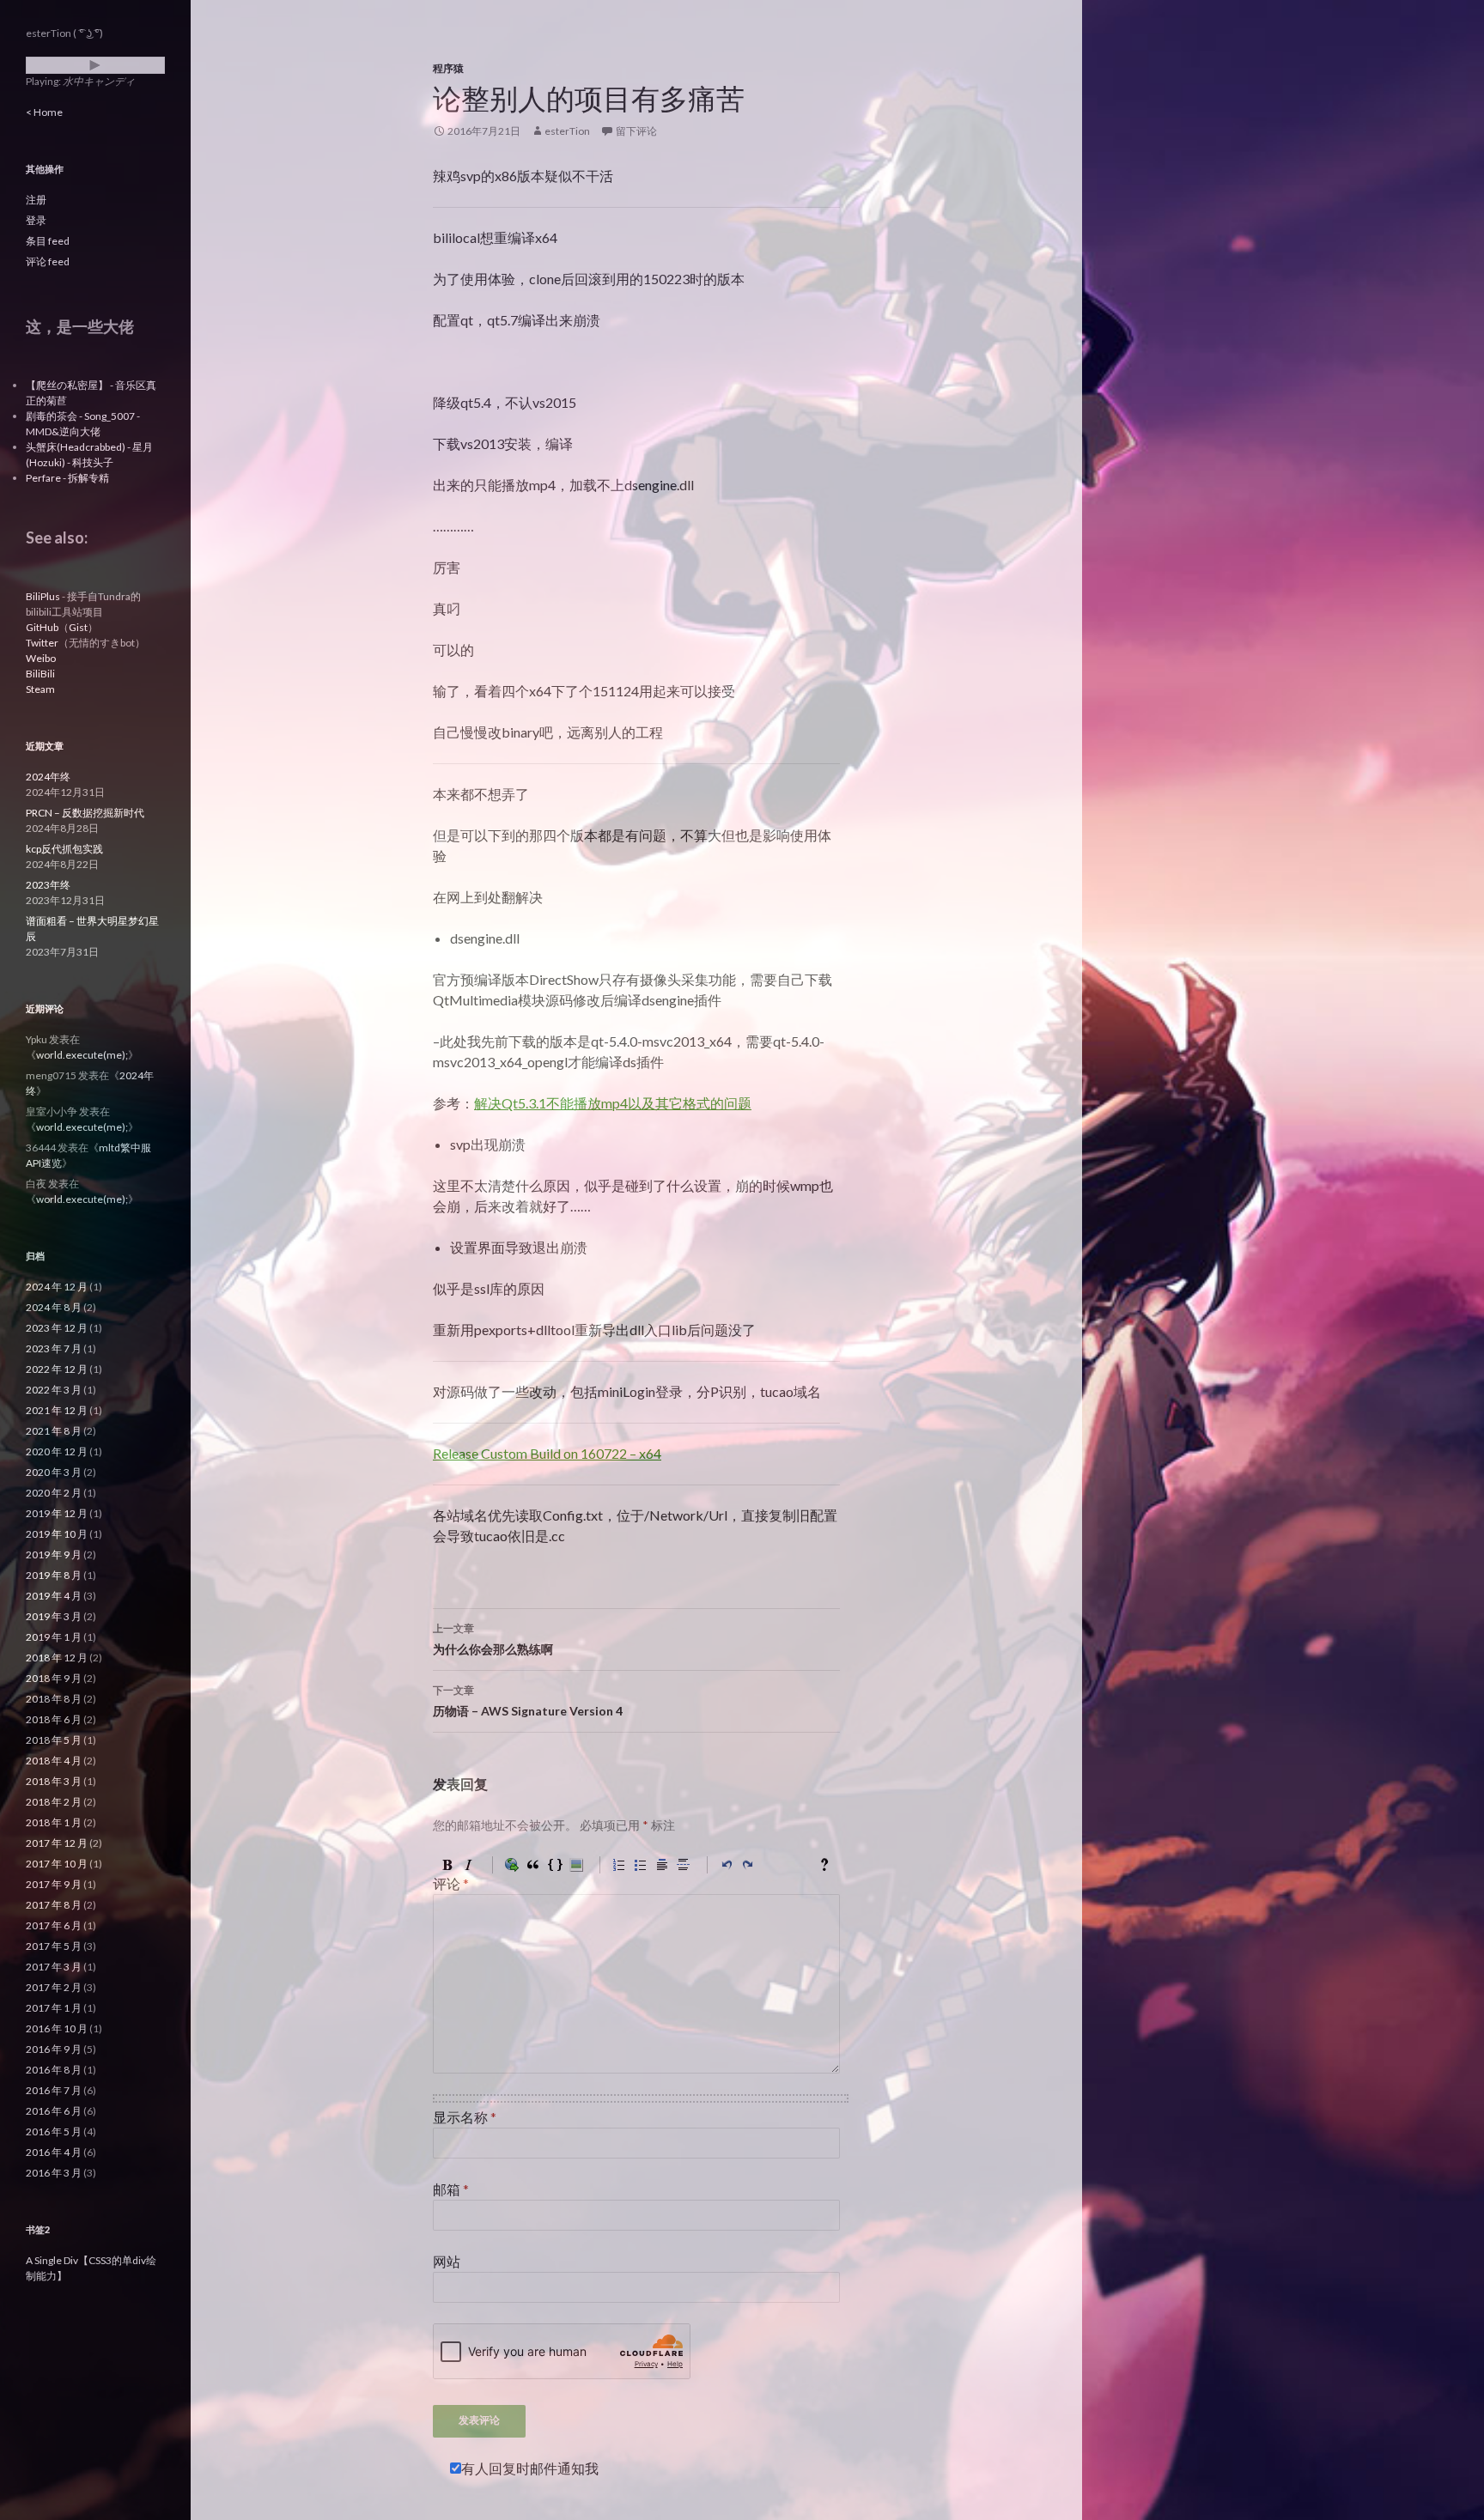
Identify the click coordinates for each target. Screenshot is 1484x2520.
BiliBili (40, 674)
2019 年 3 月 (54, 1616)
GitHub (42, 627)
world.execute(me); (82, 1055)
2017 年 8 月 (54, 1905)
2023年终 (48, 885)
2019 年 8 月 (54, 1575)
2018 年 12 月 (57, 1658)
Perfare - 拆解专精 (67, 478)
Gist (78, 627)
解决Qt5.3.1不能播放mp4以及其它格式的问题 (613, 1103)
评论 (451, 1883)
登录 (36, 220)
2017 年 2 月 (54, 1987)
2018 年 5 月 (54, 1740)
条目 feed (48, 241)
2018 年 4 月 (54, 1761)
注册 (36, 200)
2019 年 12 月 (57, 1513)
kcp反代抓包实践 (64, 849)
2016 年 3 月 (54, 2173)
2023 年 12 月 (57, 1328)
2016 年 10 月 (57, 2028)
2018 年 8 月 (54, 1699)
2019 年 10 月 (57, 1534)
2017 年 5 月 (54, 1946)
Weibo (41, 658)
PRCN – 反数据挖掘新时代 (85, 813)
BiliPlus (43, 596)
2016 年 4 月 (54, 2152)
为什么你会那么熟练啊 (493, 1639)
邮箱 (451, 2189)
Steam (40, 689)
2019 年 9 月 (54, 1555)
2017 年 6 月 (54, 1925)
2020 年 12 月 (57, 1451)
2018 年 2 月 (54, 1802)
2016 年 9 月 (54, 2049)
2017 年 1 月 (54, 2008)
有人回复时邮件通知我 (530, 2468)
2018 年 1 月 (54, 1822)
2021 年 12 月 (57, 1410)
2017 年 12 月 (57, 1843)
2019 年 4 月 (54, 1596)
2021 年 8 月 (54, 1431)
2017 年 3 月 (54, 1967)
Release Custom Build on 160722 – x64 (547, 1453)
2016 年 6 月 (54, 2111)
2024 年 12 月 (57, 1287)
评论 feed (48, 261)
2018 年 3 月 (54, 1781)
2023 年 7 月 (54, 1348)
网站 (447, 2261)
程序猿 (448, 68)
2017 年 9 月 (54, 1884)
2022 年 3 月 (54, 1390)
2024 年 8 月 (54, 1307)
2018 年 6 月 (54, 1719)
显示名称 (465, 2117)
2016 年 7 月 (54, 2090)
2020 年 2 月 (54, 1493)
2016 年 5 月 (54, 2131)
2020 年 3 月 (54, 1472)
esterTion (567, 131)
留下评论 (636, 131)
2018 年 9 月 (54, 1678)
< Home (44, 112)
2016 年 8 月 (54, 2070)
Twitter (42, 643)
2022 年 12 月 (57, 1369)
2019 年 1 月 (54, 1637)
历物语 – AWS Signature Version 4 (528, 1701)
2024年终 (48, 777)
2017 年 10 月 (57, 1864)
